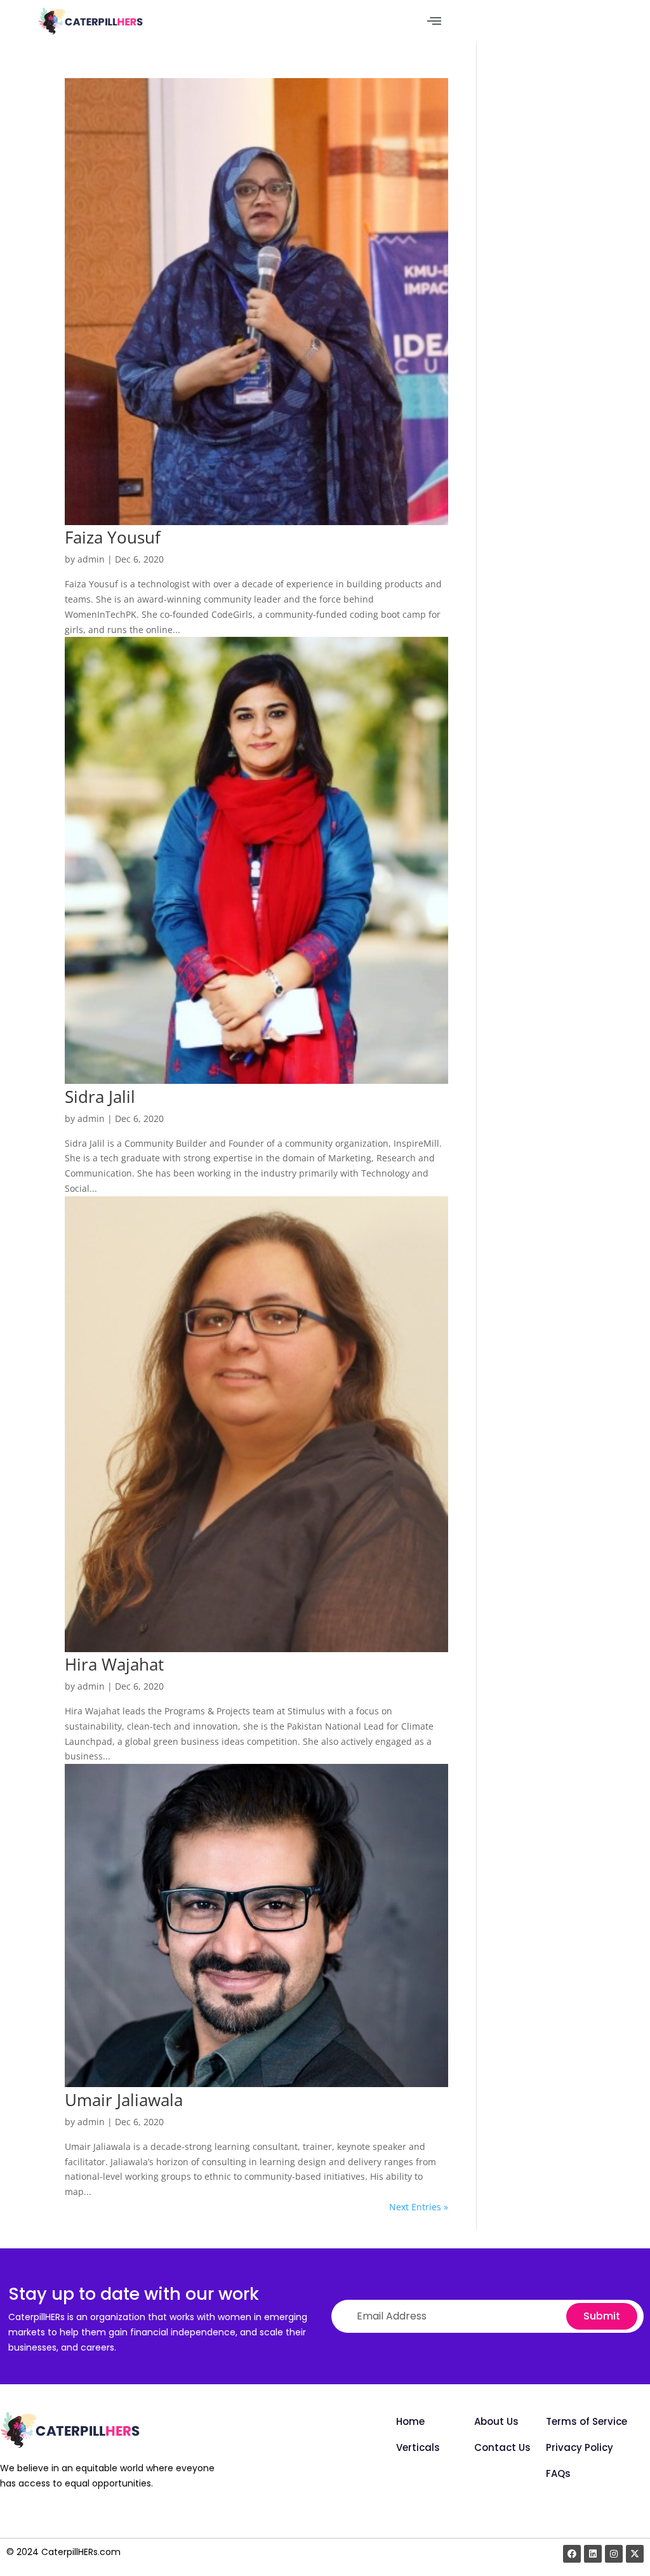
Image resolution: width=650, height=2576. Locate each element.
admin (91, 559)
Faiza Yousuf (113, 537)
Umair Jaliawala (124, 2100)
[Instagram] (614, 2554)
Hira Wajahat (114, 1664)
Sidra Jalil (100, 1097)
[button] (434, 20)
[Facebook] (572, 2554)
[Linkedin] (593, 2554)
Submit (602, 2316)
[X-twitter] (635, 2554)
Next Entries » (419, 2207)
